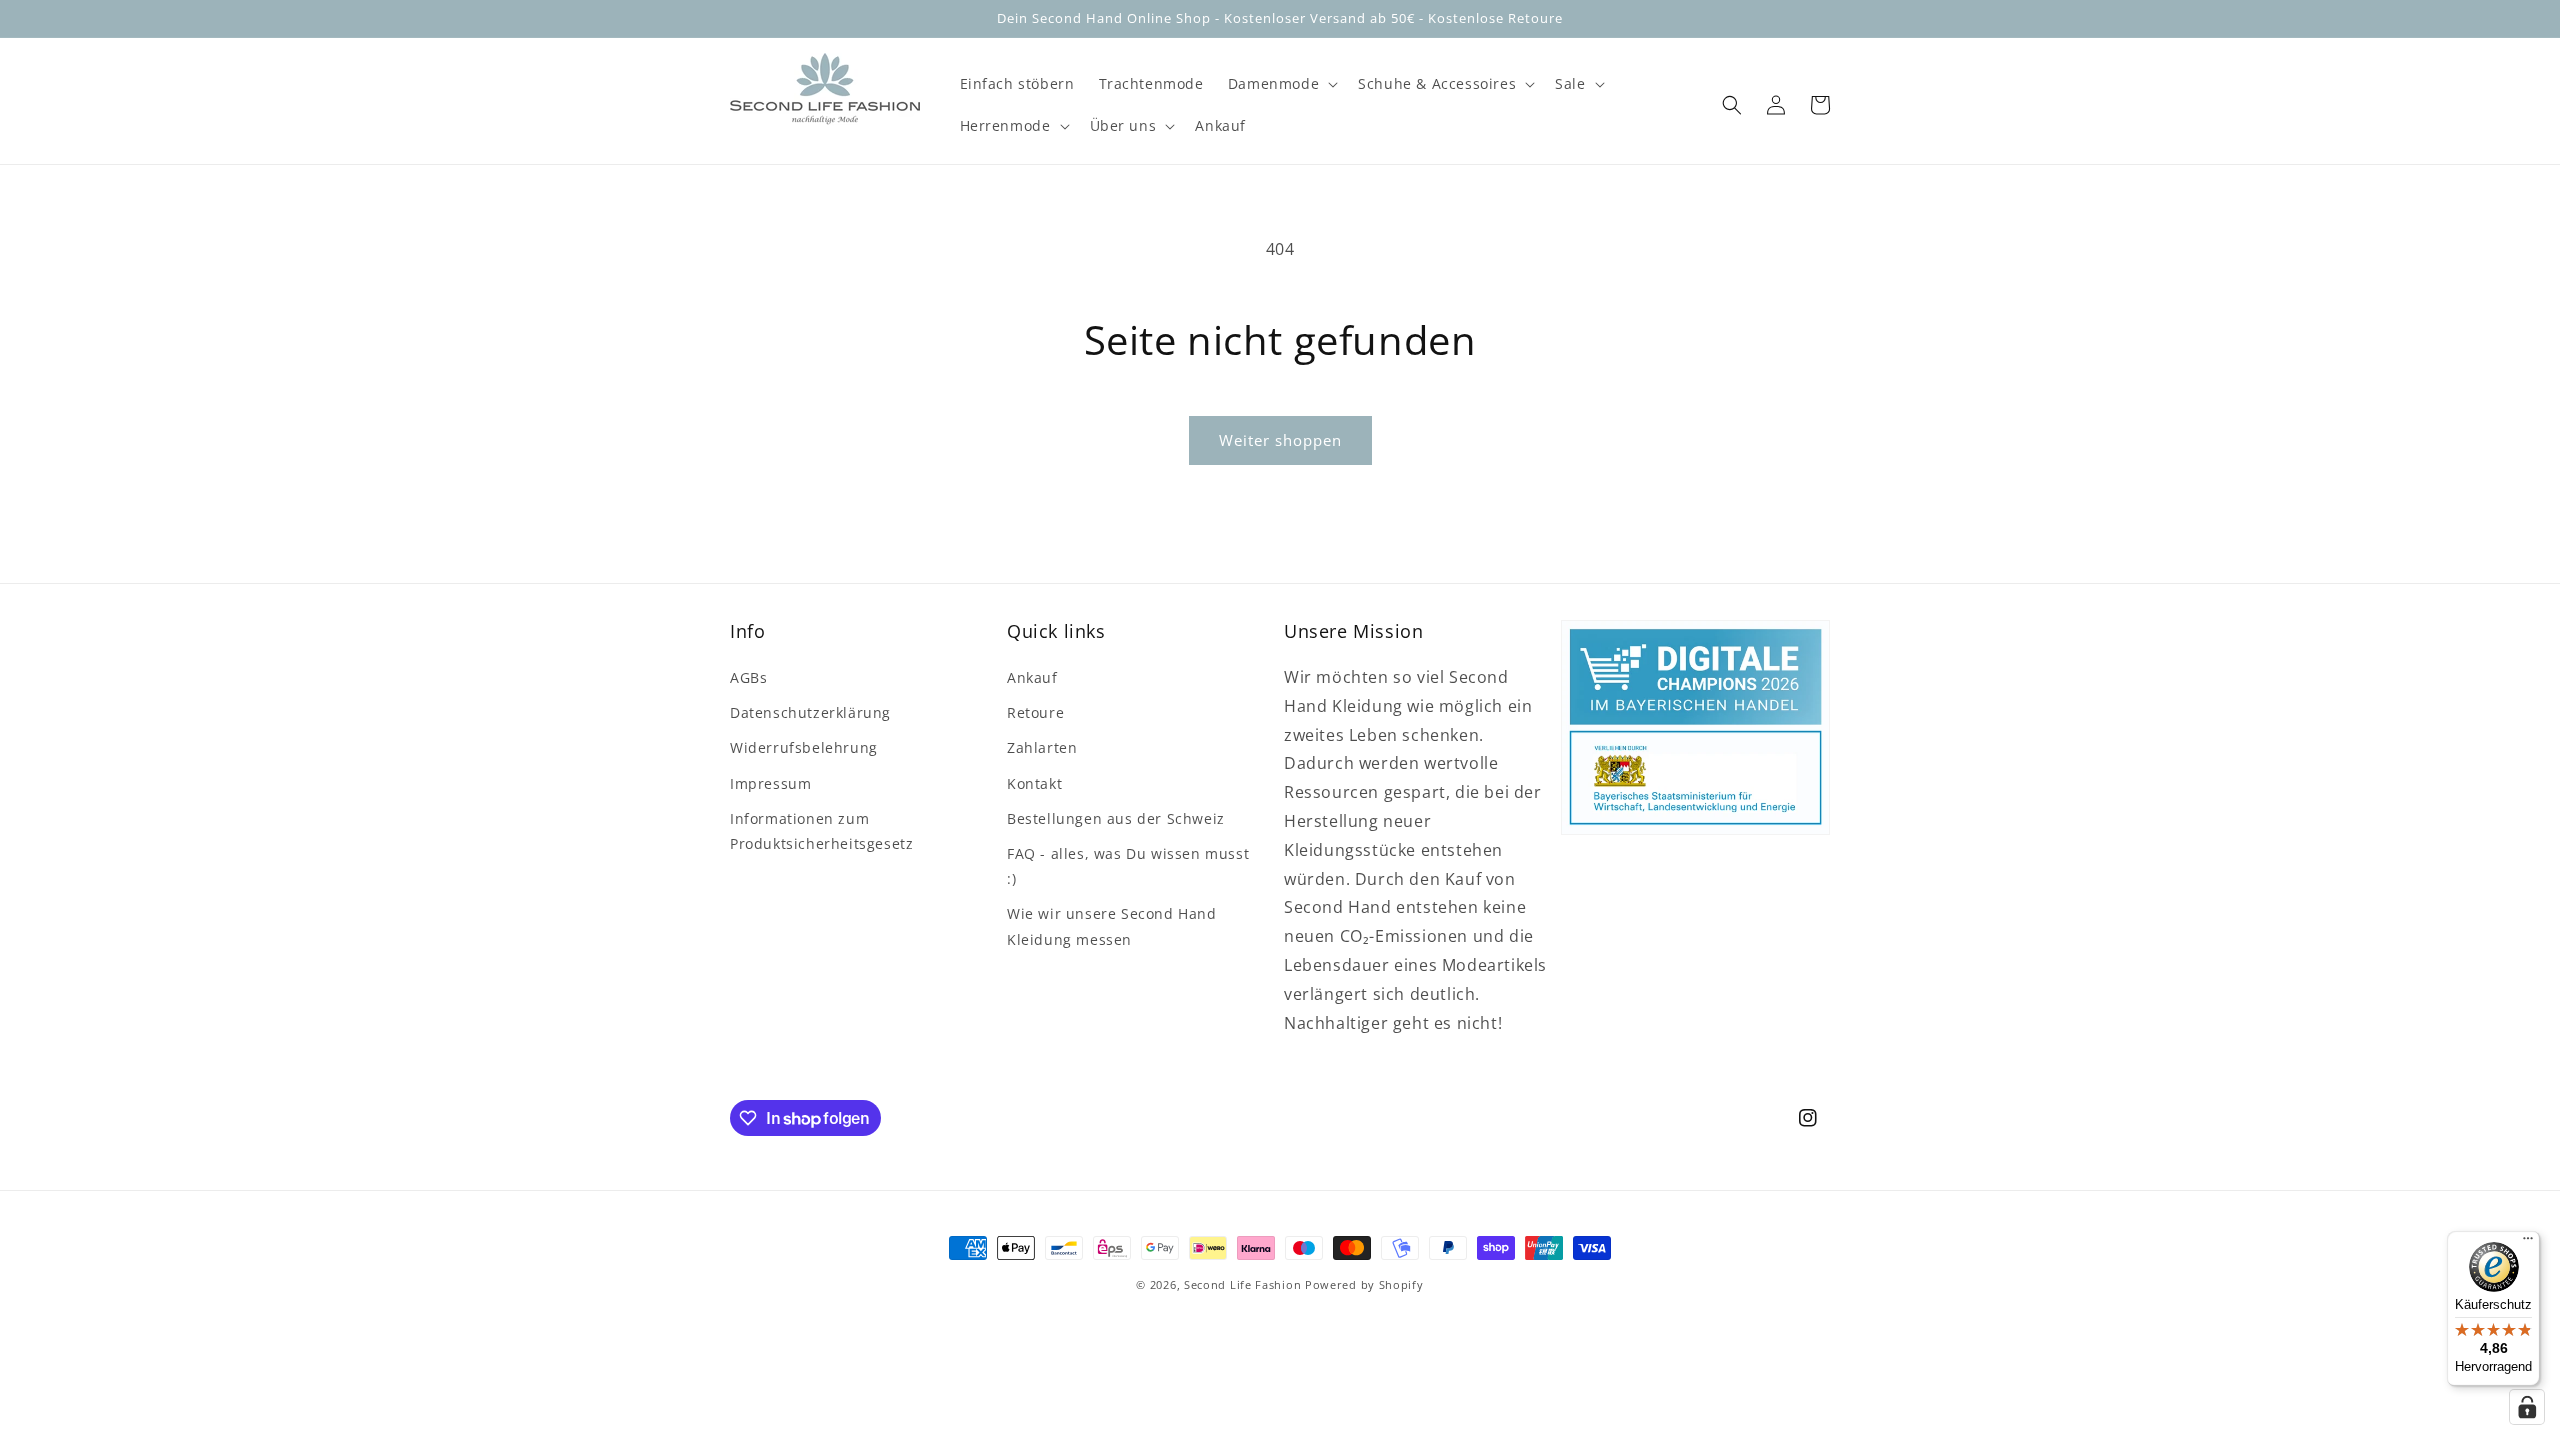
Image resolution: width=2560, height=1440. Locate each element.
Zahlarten (1042, 747)
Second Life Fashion (1242, 1284)
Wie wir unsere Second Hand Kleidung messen (1112, 926)
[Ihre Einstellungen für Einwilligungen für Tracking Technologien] (2527, 1407)
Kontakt (1034, 783)
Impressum (770, 783)
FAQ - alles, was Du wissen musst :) (1128, 866)
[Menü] (2528, 1243)
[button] (1281, 84)
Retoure (1035, 712)
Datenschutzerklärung (810, 712)
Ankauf (1032, 677)
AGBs (748, 677)
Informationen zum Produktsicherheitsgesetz (821, 831)
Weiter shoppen (1280, 440)
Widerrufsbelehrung (804, 747)
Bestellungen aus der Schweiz (1116, 818)
